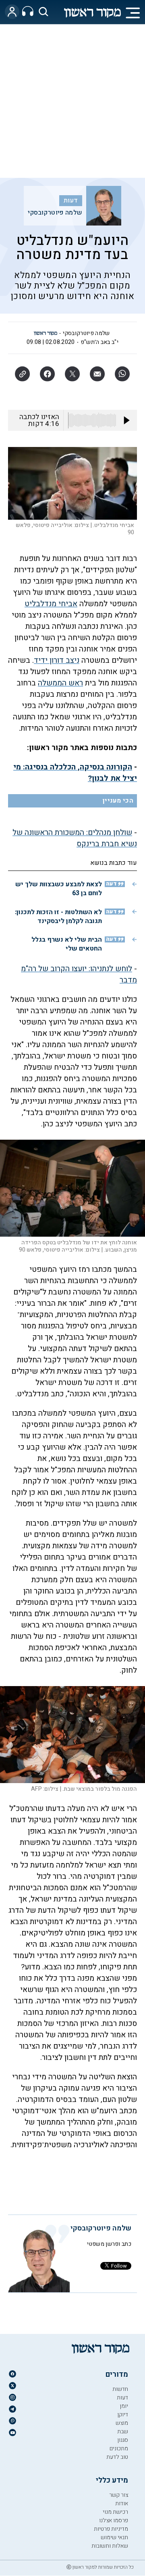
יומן (124, 2406)
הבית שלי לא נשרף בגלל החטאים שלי (67, 944)
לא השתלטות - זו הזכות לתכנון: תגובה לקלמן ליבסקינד (58, 917)
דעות (71, 200)
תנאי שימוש (114, 2537)
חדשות (120, 2389)
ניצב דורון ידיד (57, 660)
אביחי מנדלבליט (51, 604)
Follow (119, 2266)
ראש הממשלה (60, 683)
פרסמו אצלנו (114, 2520)
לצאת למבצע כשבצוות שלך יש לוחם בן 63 (59, 889)
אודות (122, 2503)
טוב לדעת (117, 2457)
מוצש (122, 2423)
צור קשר (119, 2495)
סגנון (123, 2440)
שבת (123, 2432)
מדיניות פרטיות (111, 2529)
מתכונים (119, 2448)
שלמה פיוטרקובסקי (55, 213)
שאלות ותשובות (110, 2546)
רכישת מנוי (115, 2512)
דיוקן (123, 2415)
